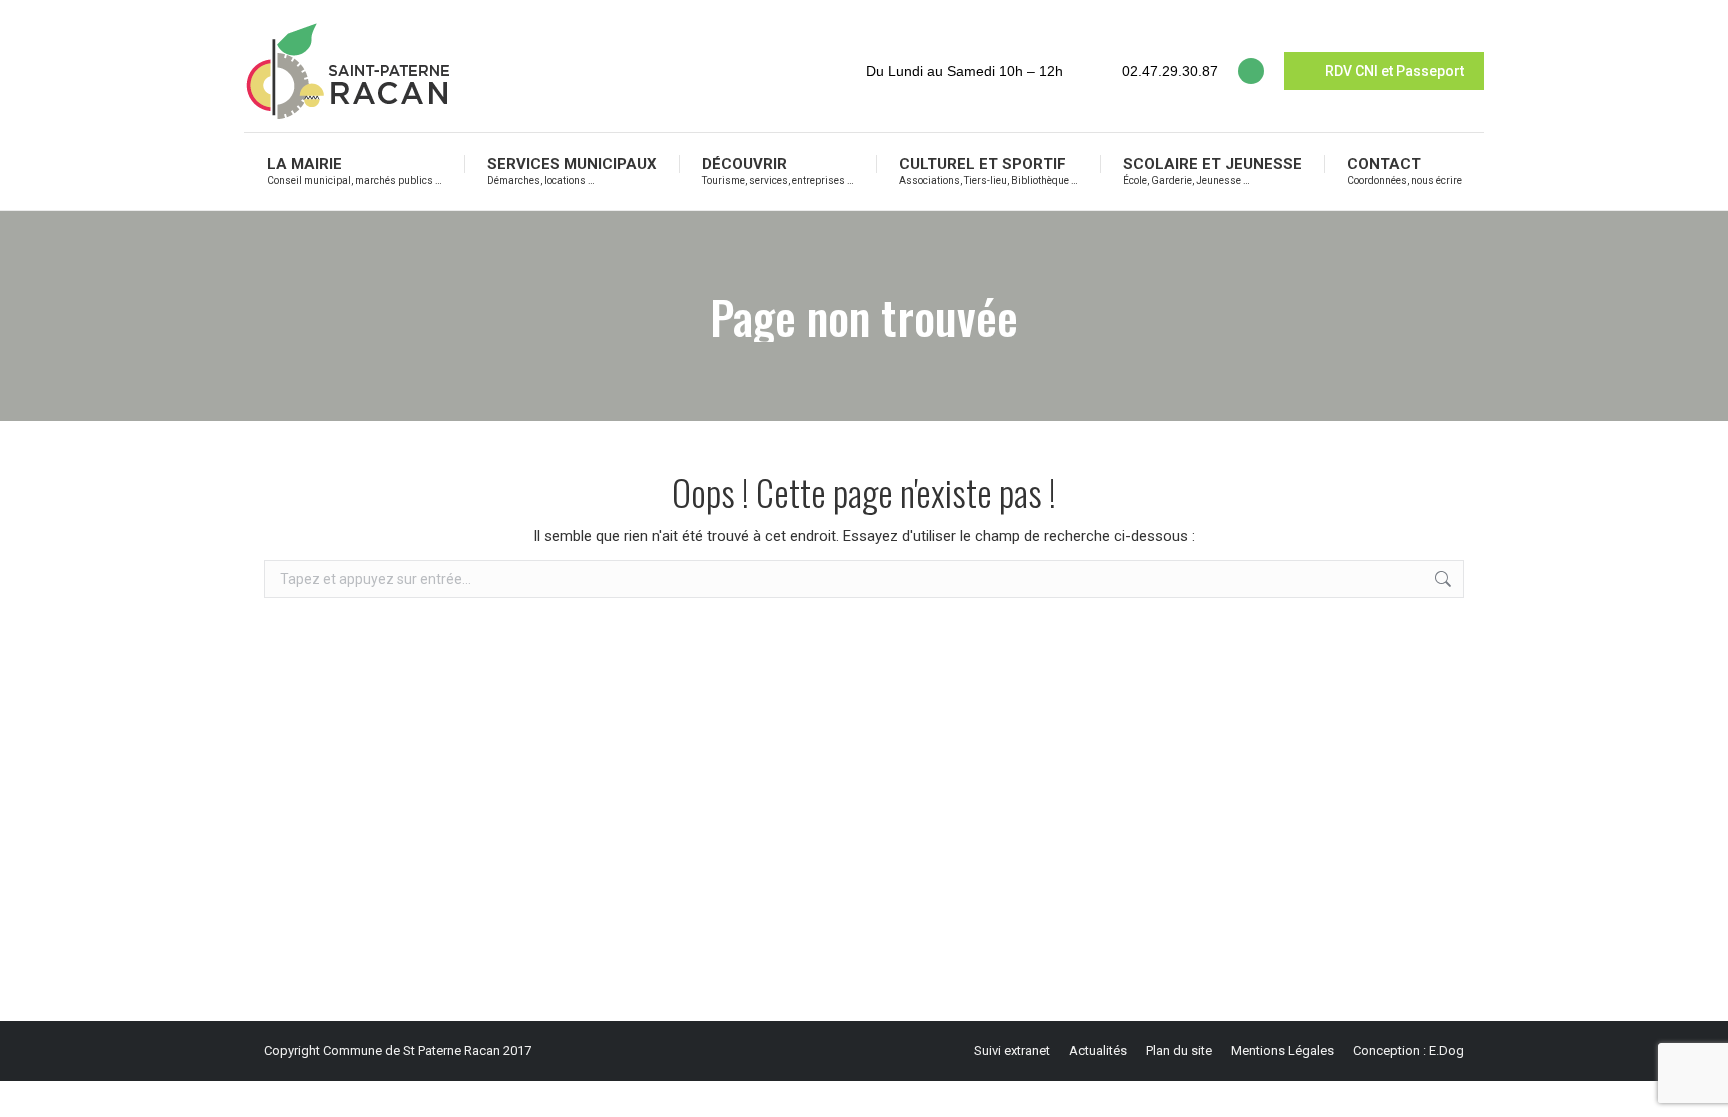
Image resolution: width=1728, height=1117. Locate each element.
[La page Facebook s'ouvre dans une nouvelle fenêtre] (1251, 71)
